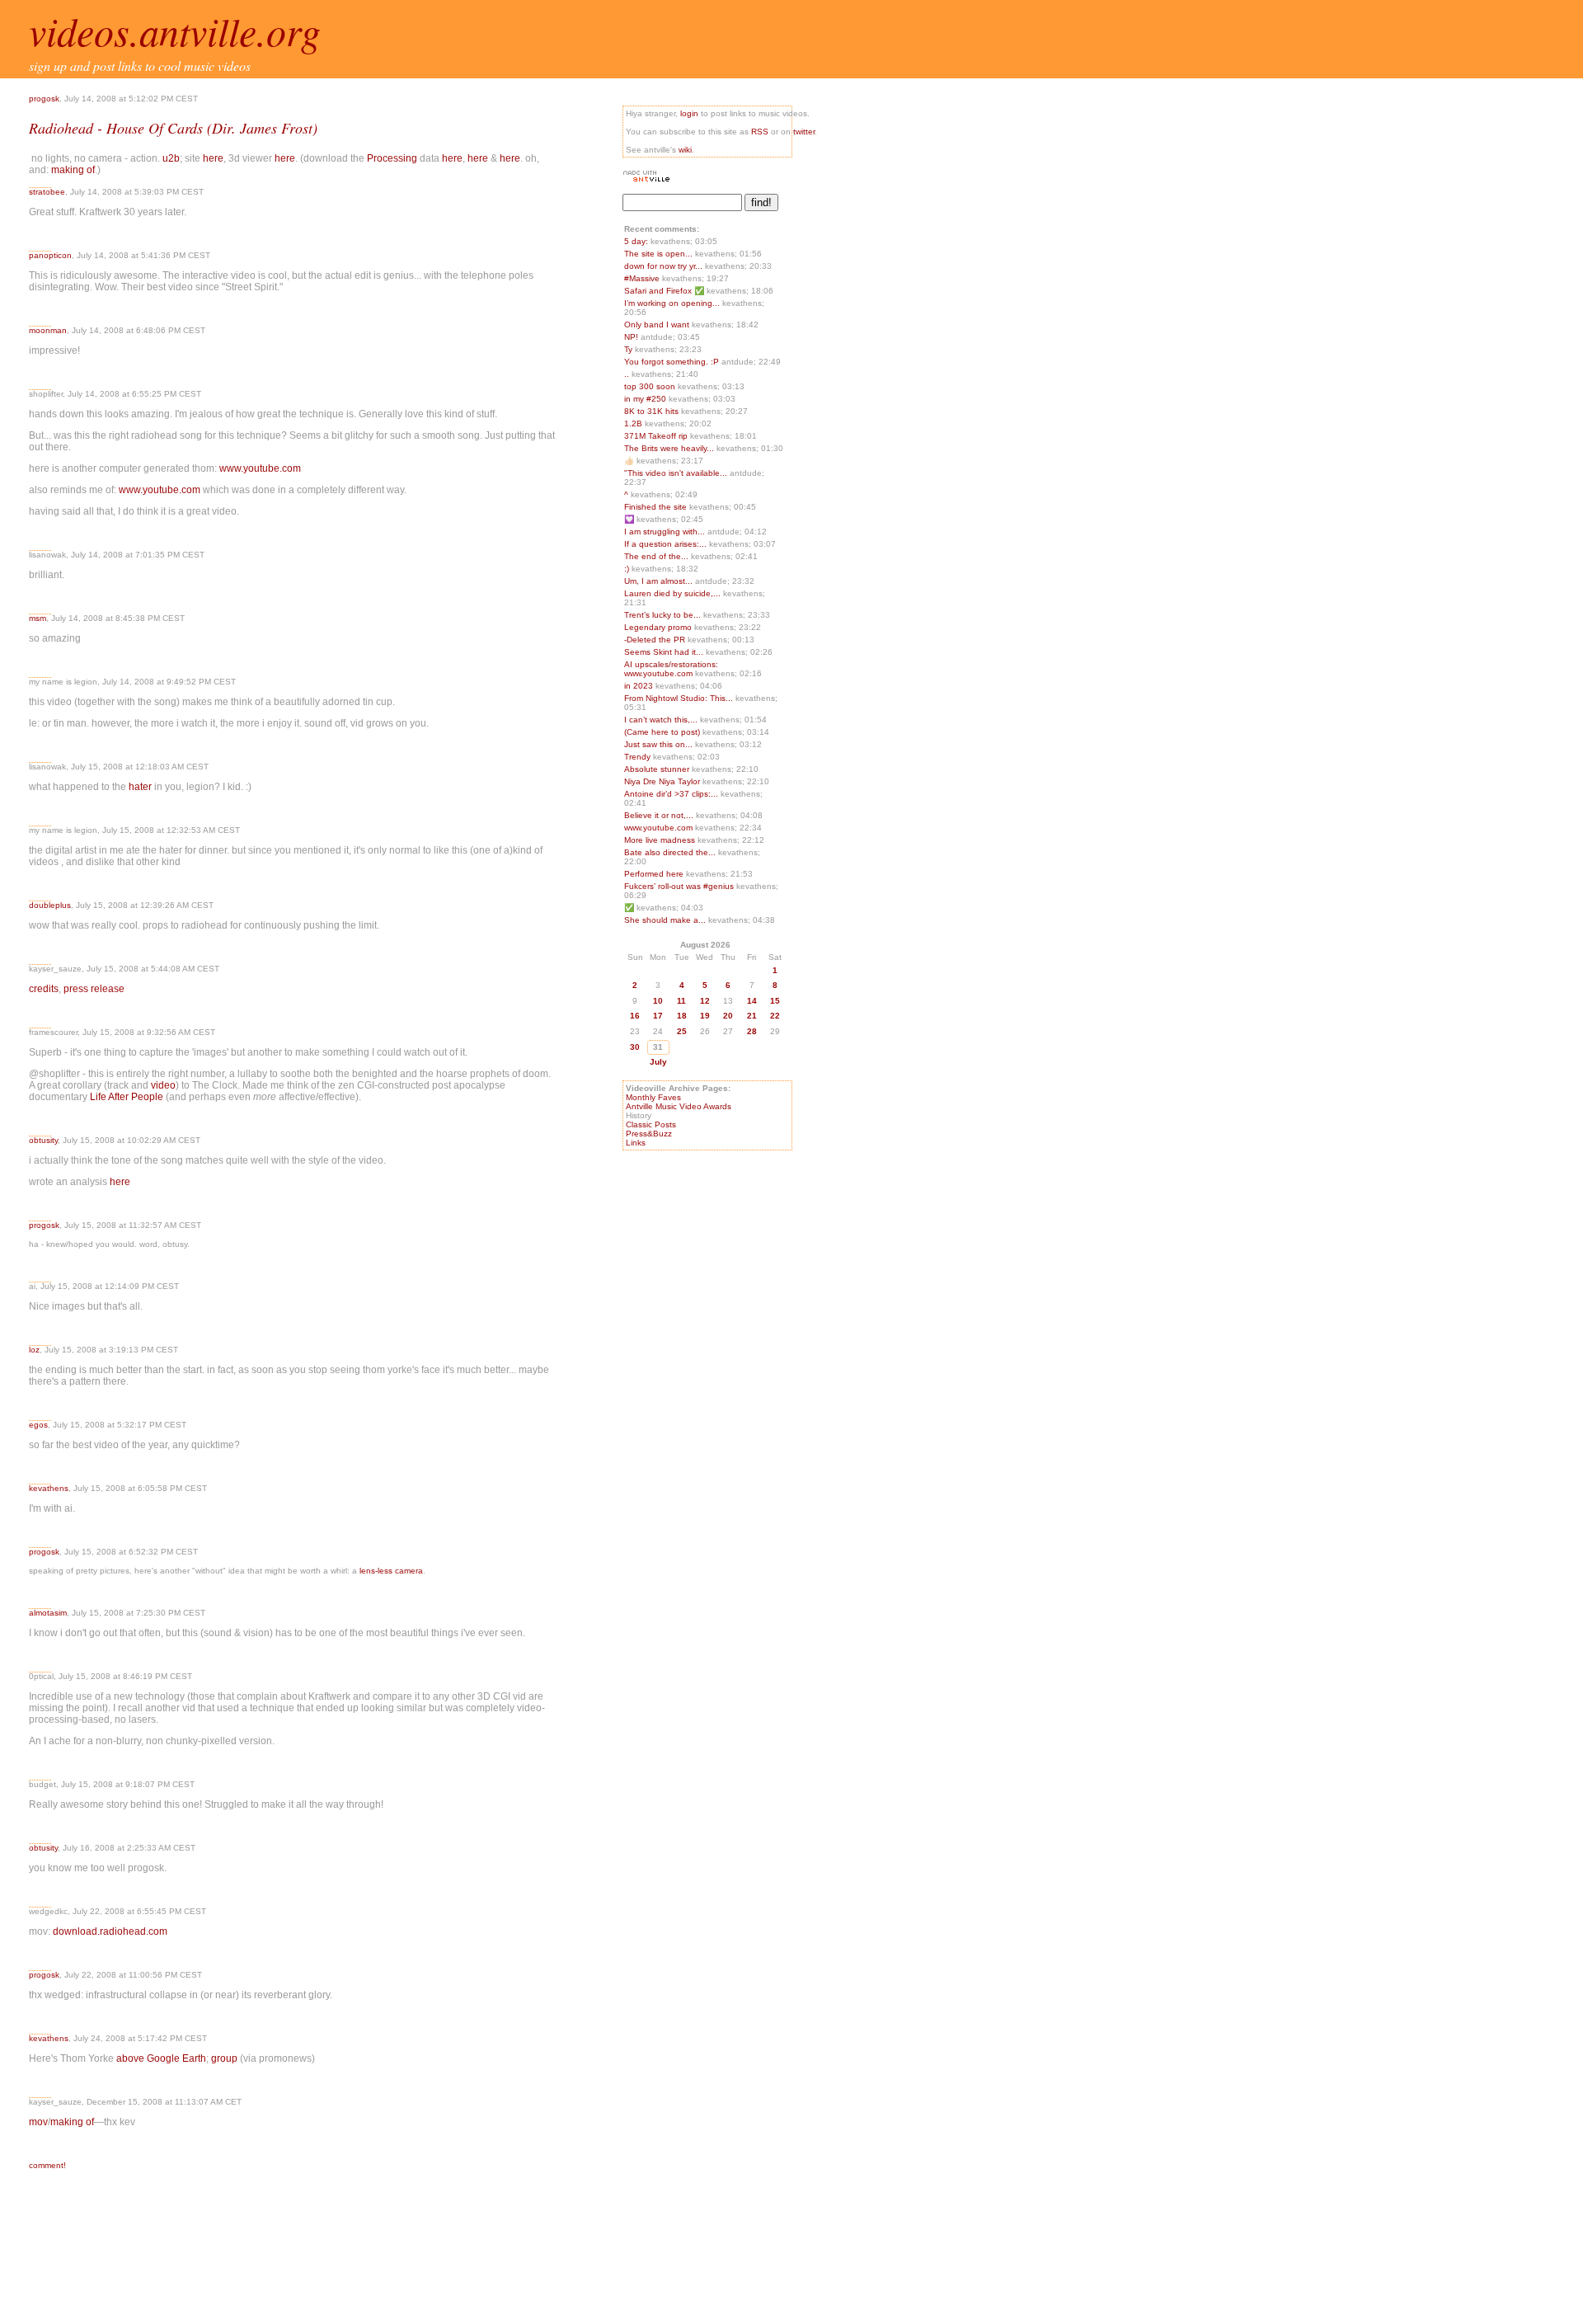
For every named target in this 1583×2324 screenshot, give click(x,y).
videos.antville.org (175, 31)
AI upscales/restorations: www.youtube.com (671, 669)
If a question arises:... (665, 544)
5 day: (637, 241)
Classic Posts (651, 1124)
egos (38, 1425)
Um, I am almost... (658, 581)
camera (409, 1571)
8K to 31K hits (653, 411)
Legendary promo (659, 627)
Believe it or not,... (659, 815)
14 (752, 1001)
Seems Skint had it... (664, 652)
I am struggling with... (665, 532)
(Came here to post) (663, 732)
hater (140, 787)
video (163, 1085)
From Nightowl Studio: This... (679, 698)
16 (635, 1016)
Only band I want (658, 325)
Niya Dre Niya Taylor (663, 781)
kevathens (49, 1488)
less (385, 1571)
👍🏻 (630, 461)
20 (728, 1016)
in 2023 (640, 686)
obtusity (43, 1140)
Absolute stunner (658, 769)
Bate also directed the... (670, 852)
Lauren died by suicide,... (672, 593)
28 (752, 1031)
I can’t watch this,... (661, 720)
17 (658, 1016)
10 (658, 1001)
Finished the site (657, 507)
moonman (48, 330)
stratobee (47, 192)
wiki (685, 150)
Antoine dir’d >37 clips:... (671, 794)
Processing (392, 158)
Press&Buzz (649, 1134)
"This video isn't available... (676, 473)
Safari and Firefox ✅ (665, 291)
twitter (804, 132)
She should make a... (665, 920)
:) (628, 569)
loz (34, 1350)
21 (752, 1016)
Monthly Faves (653, 1097)
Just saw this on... (658, 744)
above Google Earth (161, 2058)
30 (635, 1047)
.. (628, 374)
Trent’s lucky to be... (662, 615)
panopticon (50, 255)
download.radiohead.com (110, 1931)
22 (775, 1016)
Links (636, 1143)
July (658, 1062)
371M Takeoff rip (657, 436)
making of (73, 170)
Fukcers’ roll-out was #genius (680, 886)
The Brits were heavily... (669, 448)
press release (94, 989)
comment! (47, 2165)
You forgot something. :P (673, 362)
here (213, 158)
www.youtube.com (260, 468)
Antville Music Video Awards (679, 1106)
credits (44, 989)
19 (705, 1016)
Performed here (655, 874)
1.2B (634, 423)
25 (682, 1031)
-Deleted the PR (656, 640)
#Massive (643, 278)
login (689, 113)
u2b (171, 158)
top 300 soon (651, 386)
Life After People (127, 1097)
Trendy (639, 757)
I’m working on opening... (672, 303)
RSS (760, 132)
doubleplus (50, 905)
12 (705, 1001)
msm (38, 618)
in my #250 (646, 399)
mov (38, 2122)
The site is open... (658, 254)
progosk (44, 99)
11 (681, 1001)
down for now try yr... (663, 266)
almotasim (48, 1613)
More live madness (661, 840)
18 (682, 1016)
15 (775, 1001)
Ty (629, 349)
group (224, 2058)
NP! (632, 337)
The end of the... (656, 556)
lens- (369, 1571)
